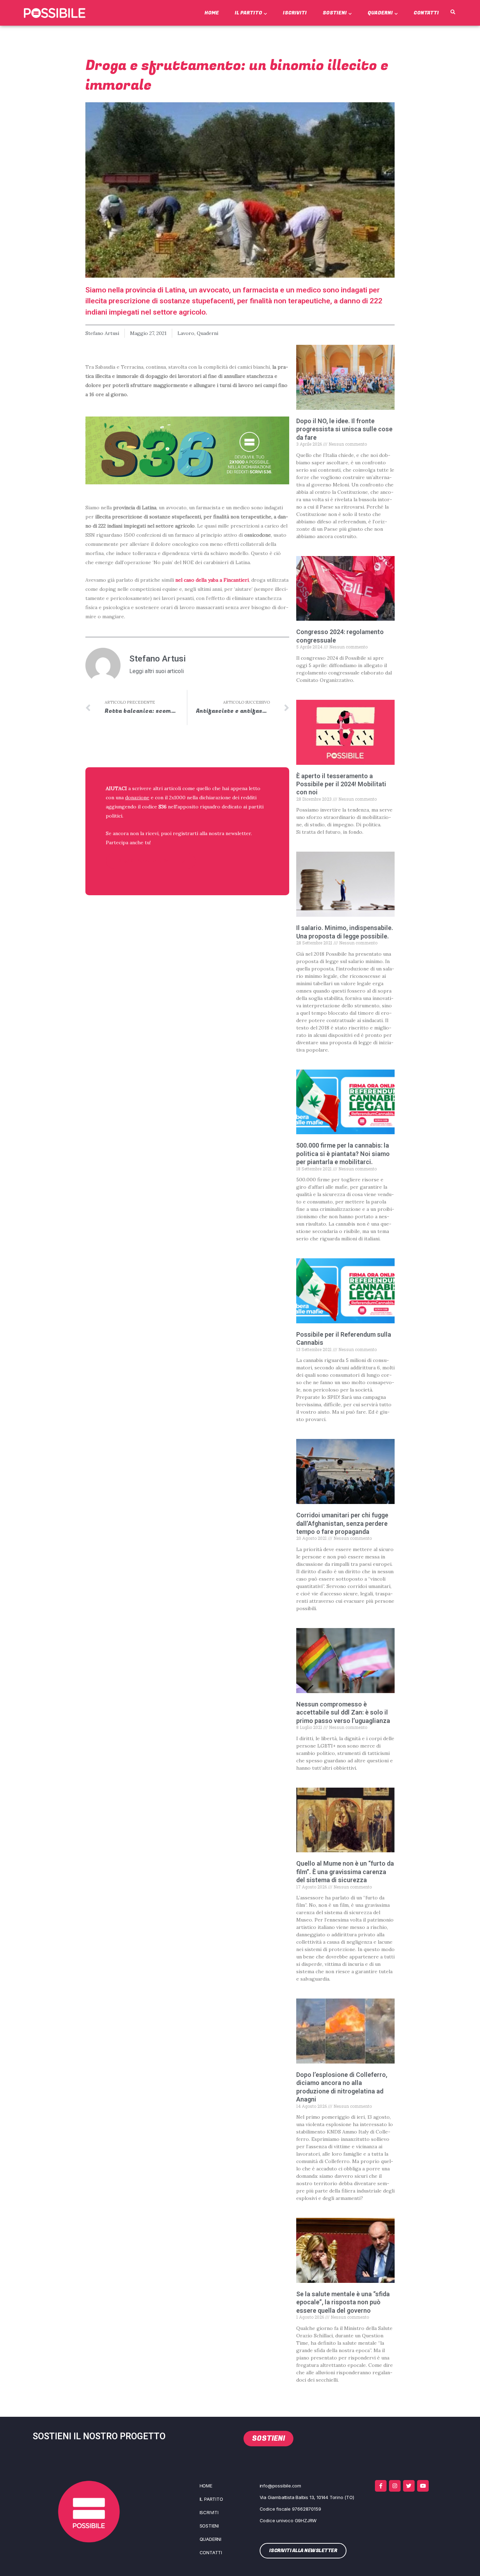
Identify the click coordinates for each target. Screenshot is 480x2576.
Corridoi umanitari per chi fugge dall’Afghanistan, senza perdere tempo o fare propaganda (342, 1523)
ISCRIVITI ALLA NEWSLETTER (151, 861)
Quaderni (380, 13)
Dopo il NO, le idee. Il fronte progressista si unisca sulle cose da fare (344, 429)
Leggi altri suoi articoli (157, 671)
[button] (453, 12)
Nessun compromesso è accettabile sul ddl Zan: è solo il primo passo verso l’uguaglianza (343, 1712)
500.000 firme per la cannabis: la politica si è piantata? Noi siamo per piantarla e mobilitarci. (343, 1154)
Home (212, 13)
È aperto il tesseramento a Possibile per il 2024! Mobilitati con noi (341, 784)
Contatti (426, 13)
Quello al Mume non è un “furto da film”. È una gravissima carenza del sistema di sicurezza (345, 1872)
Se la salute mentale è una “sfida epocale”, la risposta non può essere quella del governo (343, 2302)
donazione (137, 798)
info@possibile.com (280, 2486)
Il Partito (248, 13)
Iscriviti (295, 13)
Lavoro (186, 333)
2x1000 (177, 798)
